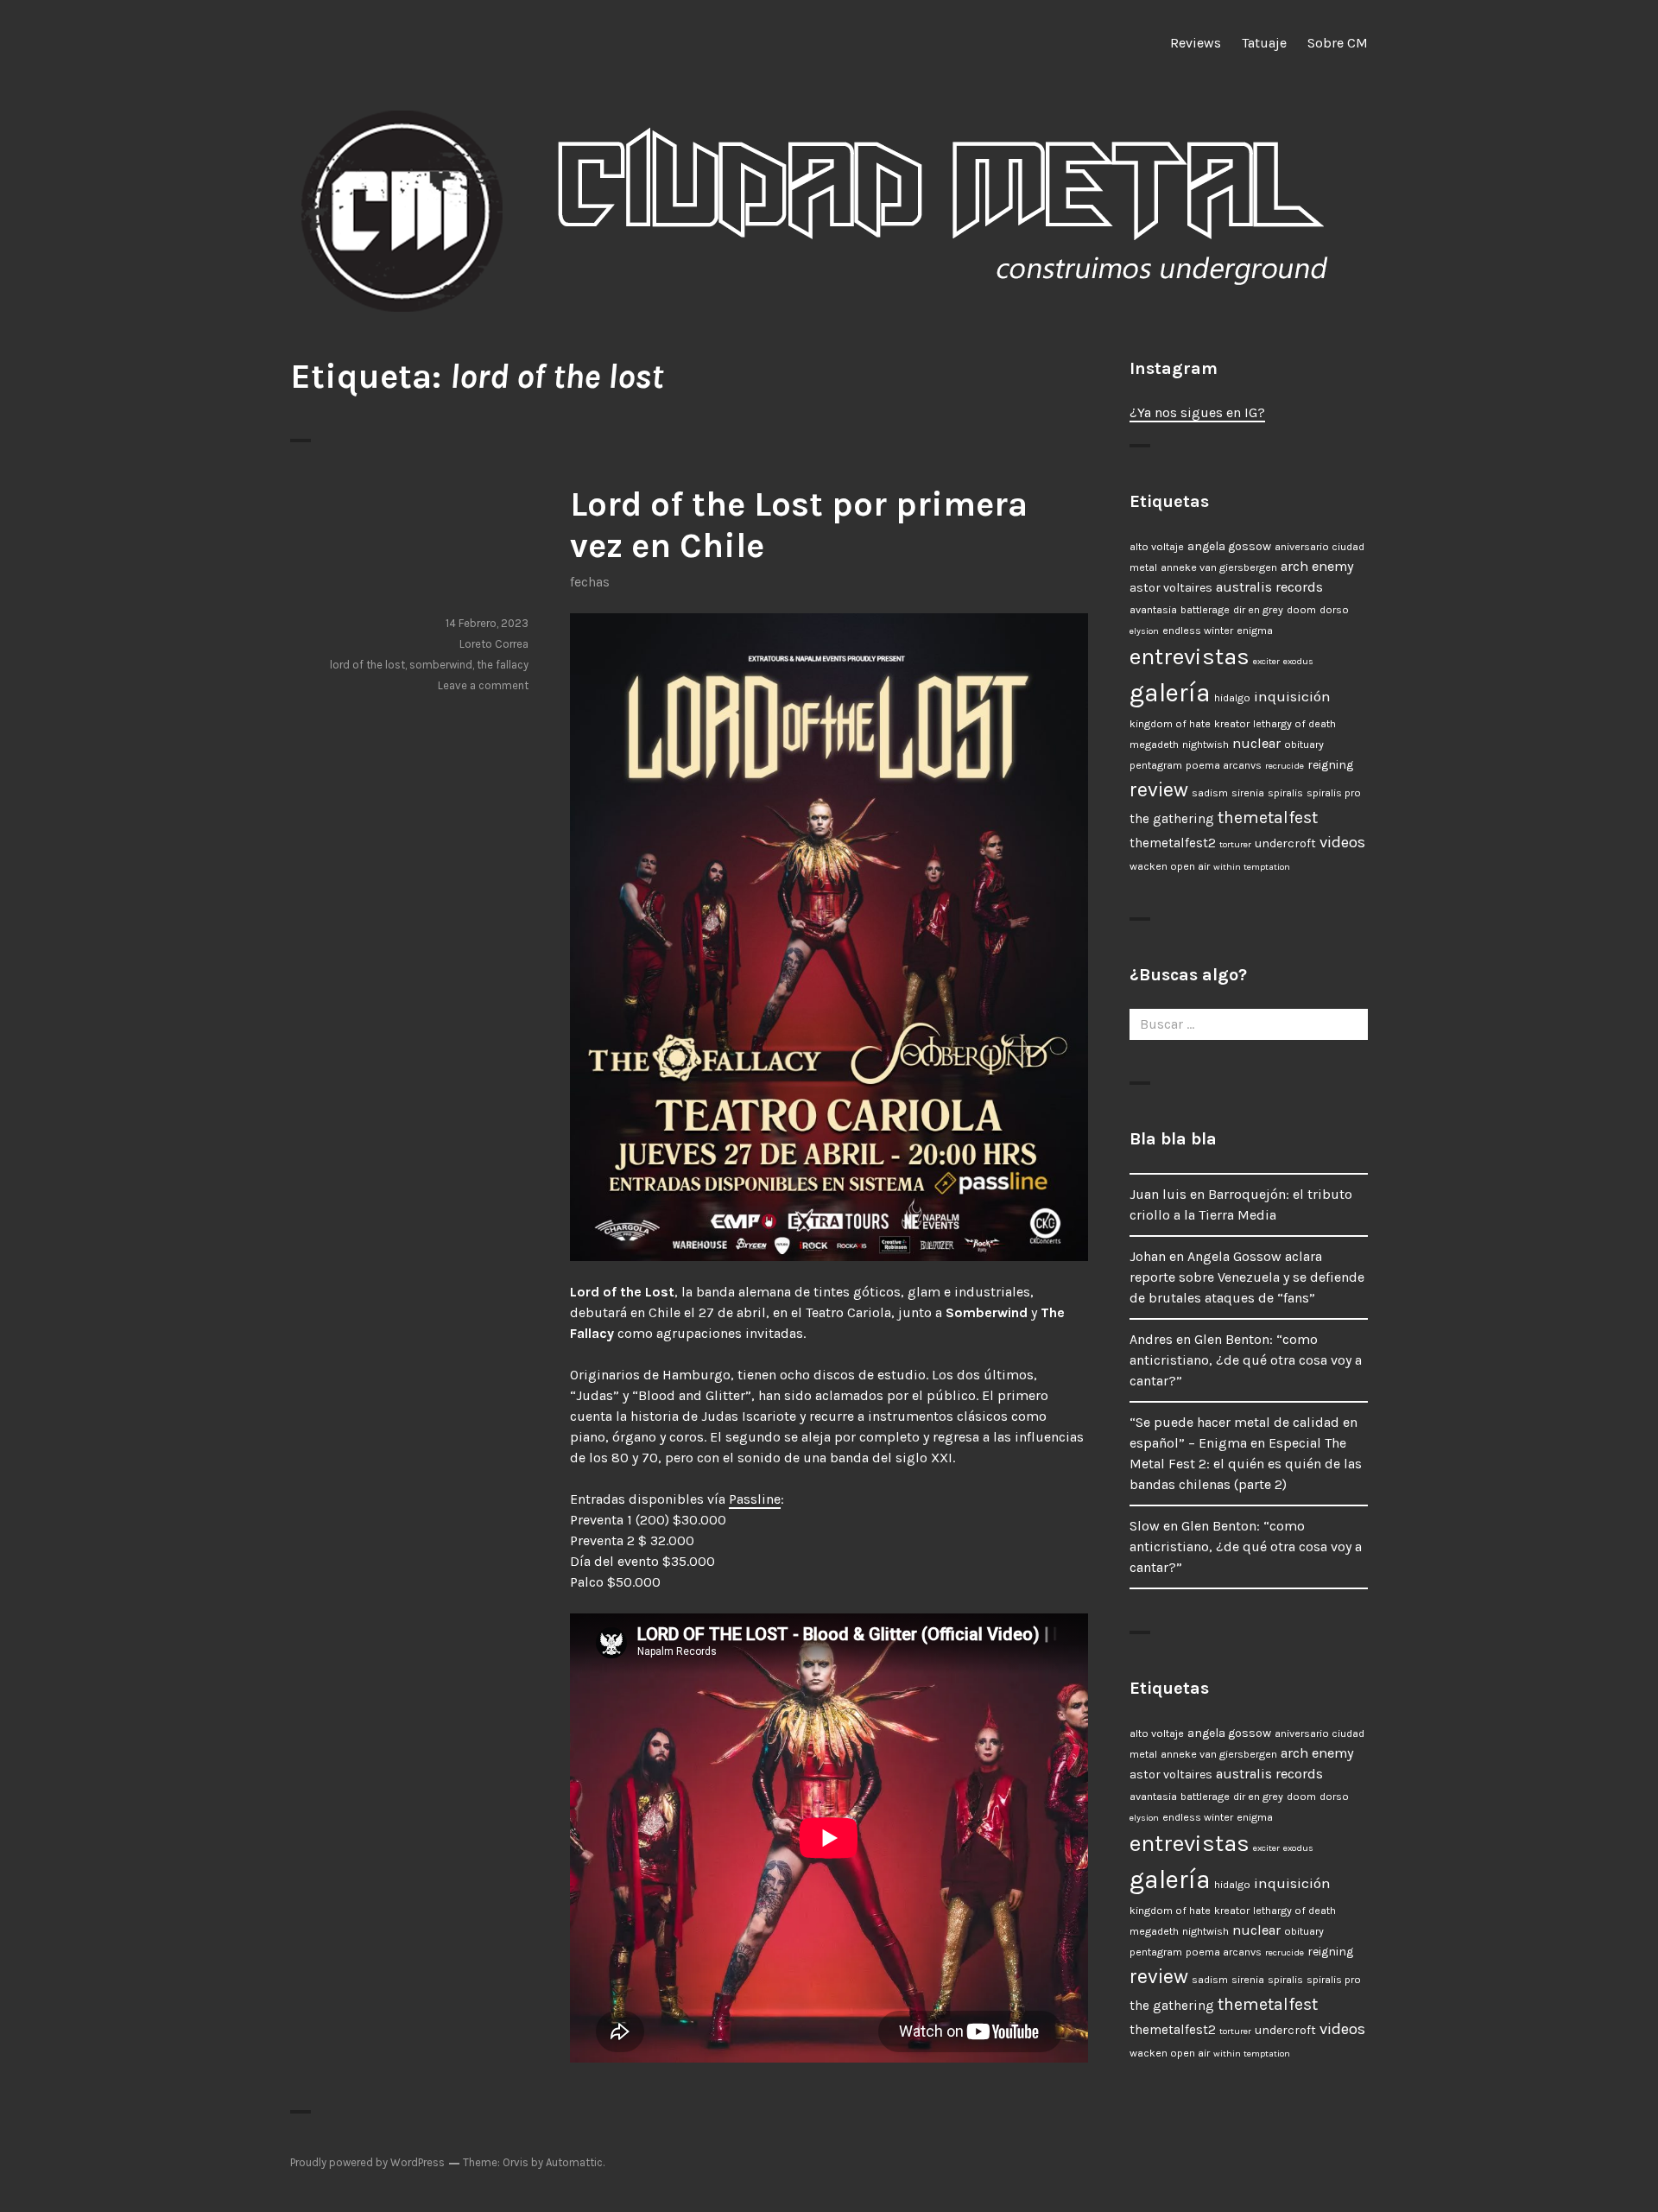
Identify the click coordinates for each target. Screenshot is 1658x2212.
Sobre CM (1338, 43)
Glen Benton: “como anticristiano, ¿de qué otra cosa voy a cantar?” (1246, 1360)
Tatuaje (1264, 43)
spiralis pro (1334, 793)
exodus (1298, 661)
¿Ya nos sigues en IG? (1197, 412)
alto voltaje (1157, 547)
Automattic (574, 2162)
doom (1301, 610)
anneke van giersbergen (1219, 567)
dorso (1334, 610)
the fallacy (503, 665)
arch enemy (1317, 566)
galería (1170, 693)
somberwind (441, 665)
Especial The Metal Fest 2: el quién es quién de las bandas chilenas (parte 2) (1246, 1464)
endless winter (1198, 631)
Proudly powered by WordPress (367, 2162)
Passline (755, 1499)
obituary (1304, 745)
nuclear (1256, 743)
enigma (1255, 631)
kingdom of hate (1170, 724)
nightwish (1206, 745)
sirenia (1248, 793)
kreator (1232, 724)
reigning (1330, 765)
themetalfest (1268, 818)
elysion (1144, 631)
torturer (1235, 844)
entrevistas (1190, 657)
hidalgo (1232, 698)
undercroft (1285, 843)
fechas (590, 582)
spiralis (1285, 793)
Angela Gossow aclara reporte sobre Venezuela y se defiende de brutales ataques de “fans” (1247, 1277)
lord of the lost (367, 665)
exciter (1266, 661)
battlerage (1205, 610)
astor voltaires (1171, 588)
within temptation (1252, 867)
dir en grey (1258, 610)
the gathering (1172, 819)
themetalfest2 (1173, 843)
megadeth (1154, 745)
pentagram (1156, 765)
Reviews (1196, 43)
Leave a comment (483, 685)
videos (1342, 842)
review (1159, 790)
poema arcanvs (1224, 765)
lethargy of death (1294, 724)
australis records (1269, 587)
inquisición (1292, 696)
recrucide (1285, 766)
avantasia (1153, 610)
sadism (1210, 793)
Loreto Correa (494, 644)
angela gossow (1229, 546)
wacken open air (1170, 866)
